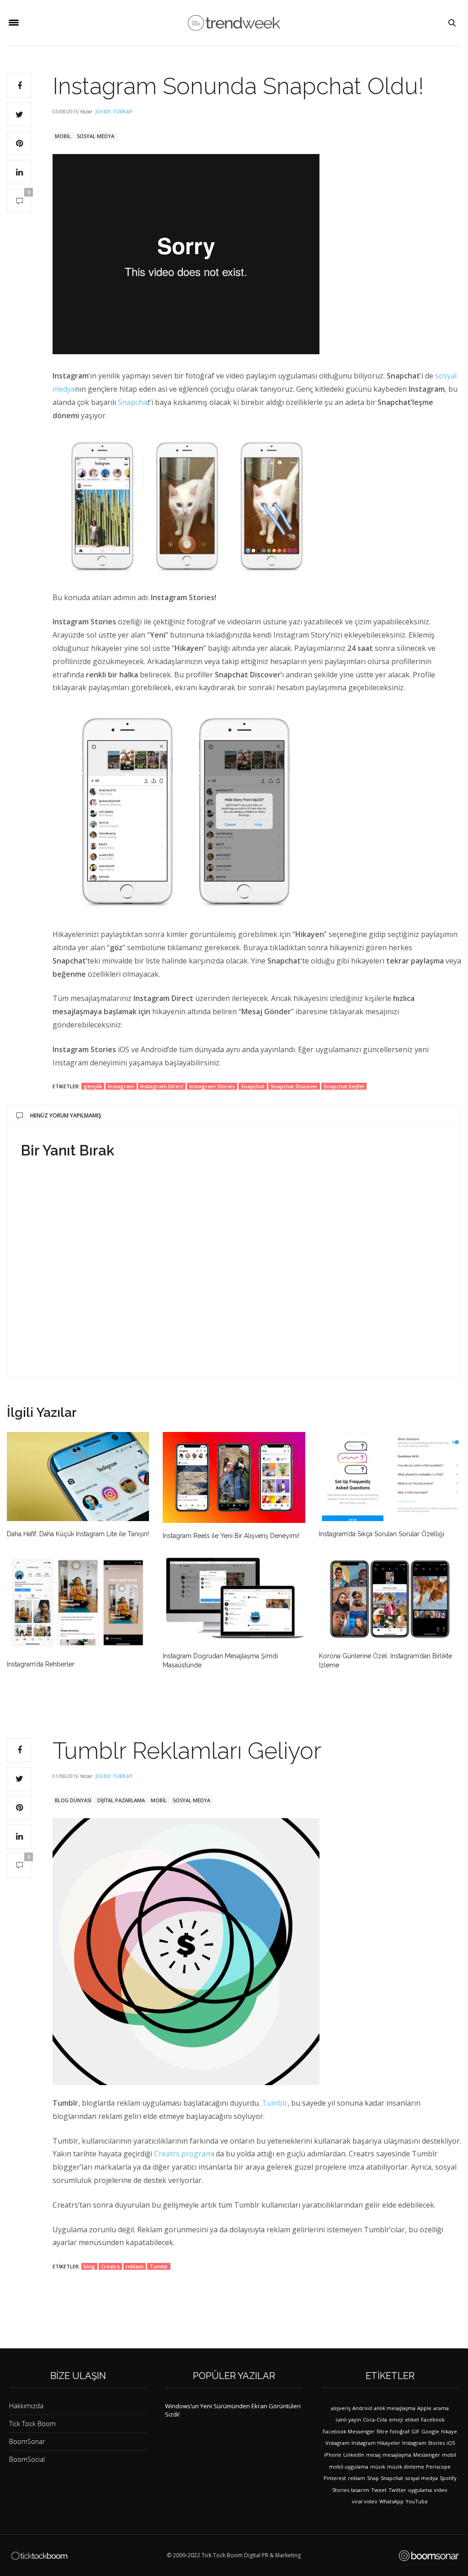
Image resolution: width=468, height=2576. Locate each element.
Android (362, 2408)
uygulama (420, 2490)
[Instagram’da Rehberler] (78, 1603)
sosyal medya (421, 2478)
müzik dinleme (406, 2467)
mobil (449, 2455)
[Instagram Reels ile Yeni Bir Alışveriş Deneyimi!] (234, 1477)
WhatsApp (391, 2501)
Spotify (448, 2478)
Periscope (438, 2467)
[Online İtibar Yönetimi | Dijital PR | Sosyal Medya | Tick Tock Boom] (39, 2556)
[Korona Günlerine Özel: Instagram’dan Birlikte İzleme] (390, 1599)
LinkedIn (354, 2455)
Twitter (397, 2490)
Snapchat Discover (294, 1086)
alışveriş (341, 2408)
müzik (378, 2467)
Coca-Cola (375, 2419)
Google (430, 2431)
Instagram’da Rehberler (41, 1664)
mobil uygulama (349, 2467)
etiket (412, 2419)
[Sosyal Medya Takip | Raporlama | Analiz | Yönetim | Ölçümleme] (429, 2556)
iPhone (333, 2455)
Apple (424, 2408)
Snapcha (133, 402)
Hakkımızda (26, 2406)
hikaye (449, 2431)
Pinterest (335, 2478)
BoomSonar (27, 2441)
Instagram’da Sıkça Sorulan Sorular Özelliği (382, 1534)
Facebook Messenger (349, 2431)
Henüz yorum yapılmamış (66, 1115)
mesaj (373, 2455)
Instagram (121, 1086)
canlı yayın (348, 2419)
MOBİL (63, 136)
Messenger (427, 2455)
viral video (365, 2501)
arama (441, 2408)
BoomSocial (27, 2459)
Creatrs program (183, 2154)
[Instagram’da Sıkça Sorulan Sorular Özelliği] (390, 1477)
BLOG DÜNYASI (73, 1800)
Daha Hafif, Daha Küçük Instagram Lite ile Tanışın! (78, 1534)
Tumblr (275, 2103)
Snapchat (253, 1086)
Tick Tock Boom (32, 2424)
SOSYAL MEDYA (96, 136)
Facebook (433, 2419)
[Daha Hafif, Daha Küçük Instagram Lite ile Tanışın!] (78, 1477)
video (441, 2490)
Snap (373, 2478)
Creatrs (110, 2266)
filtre (382, 2431)
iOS (451, 2443)
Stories (341, 2490)
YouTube (417, 2501)
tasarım (360, 2490)
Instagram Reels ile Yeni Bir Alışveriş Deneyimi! (231, 1536)
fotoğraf (400, 2431)
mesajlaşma (397, 2455)
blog (89, 2266)
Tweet (379, 2490)
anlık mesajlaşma (395, 2408)
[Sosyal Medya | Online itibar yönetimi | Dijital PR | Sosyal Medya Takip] (234, 23)
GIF (415, 2431)
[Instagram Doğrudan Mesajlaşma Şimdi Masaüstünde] (234, 1599)
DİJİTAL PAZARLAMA (121, 1800)
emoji (396, 2419)
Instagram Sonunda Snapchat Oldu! (238, 86)
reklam (135, 2266)
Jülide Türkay (114, 111)
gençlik (93, 1086)
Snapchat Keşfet (344, 1086)
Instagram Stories (212, 1086)
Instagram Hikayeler (376, 2443)
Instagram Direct (162, 1086)
